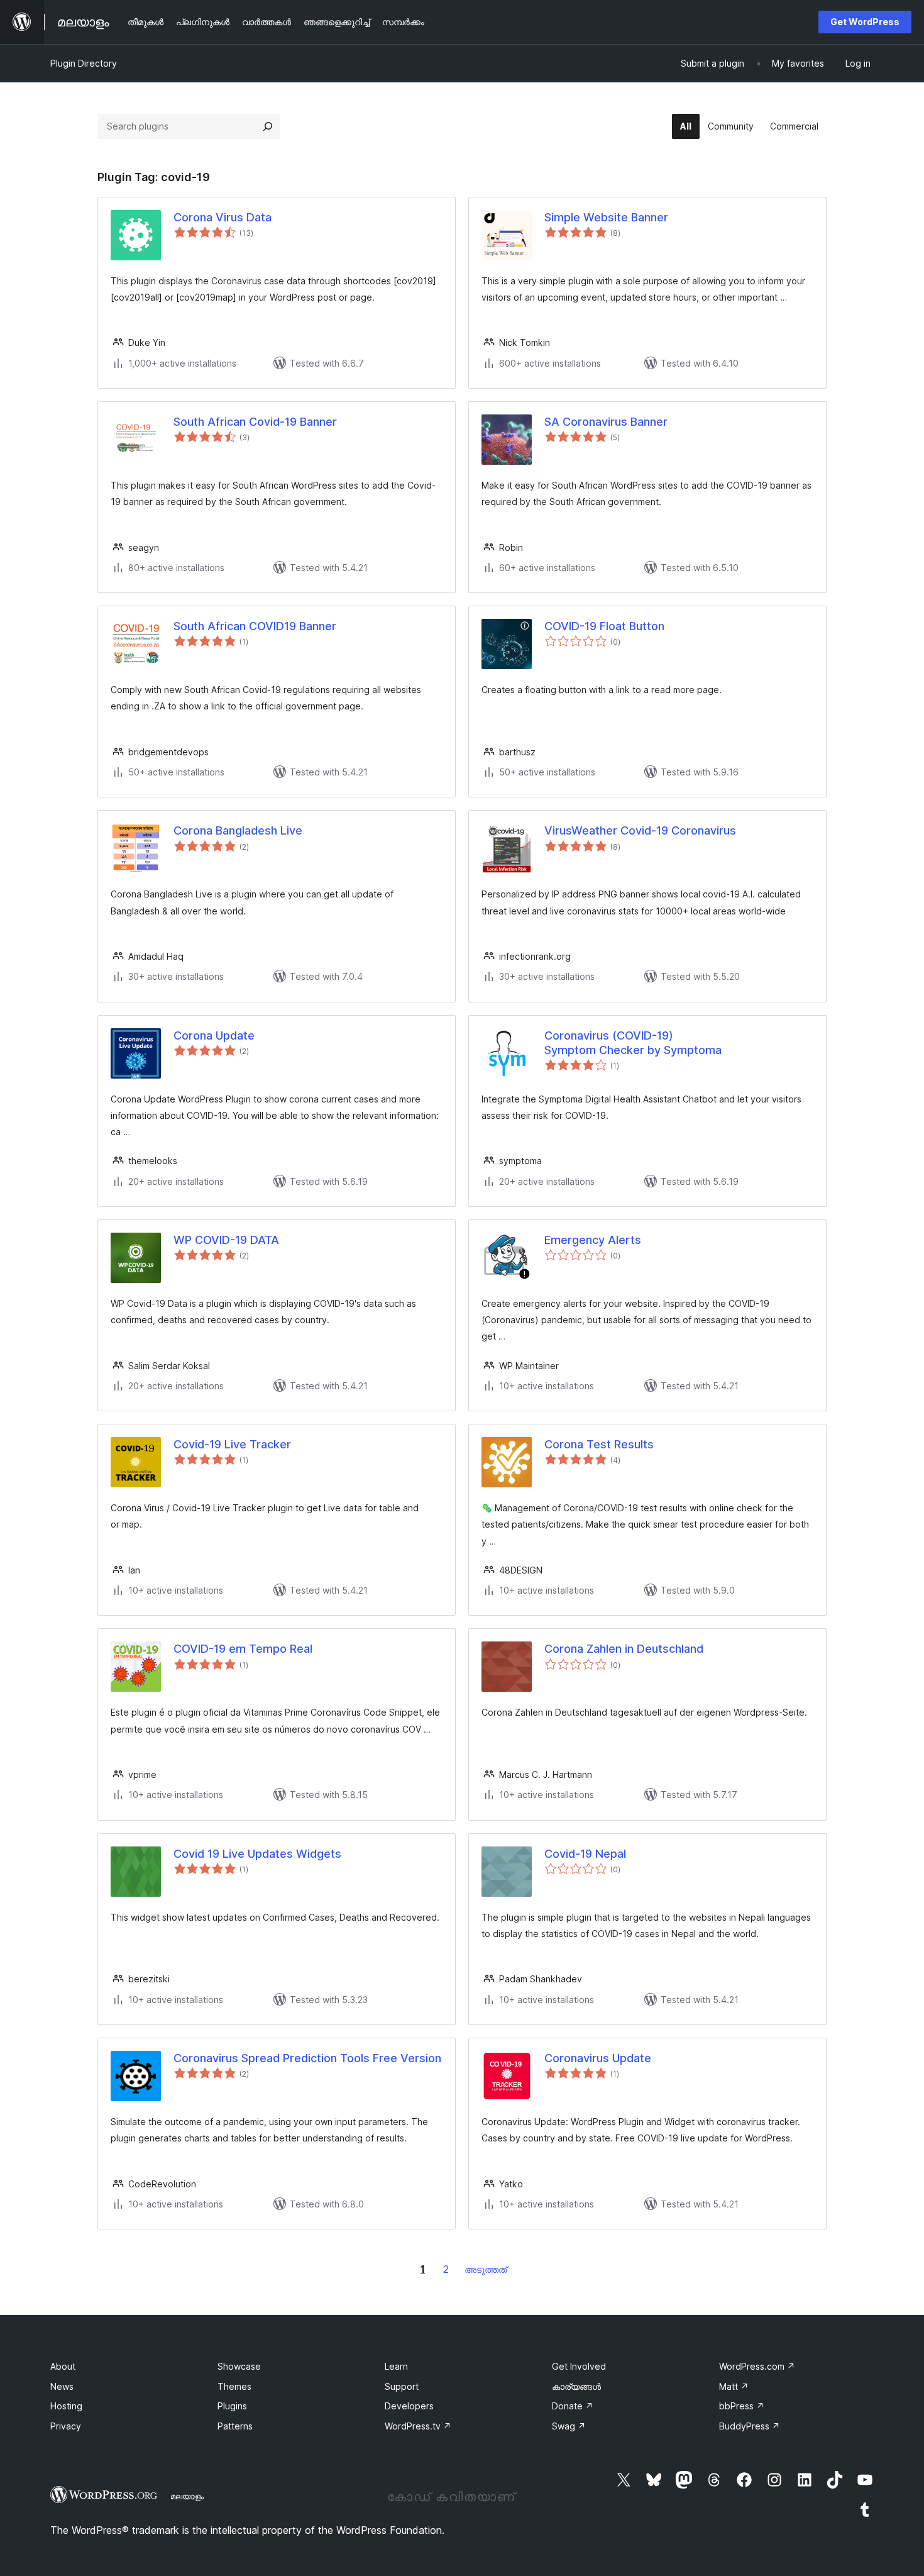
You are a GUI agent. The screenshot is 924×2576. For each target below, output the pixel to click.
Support (402, 2386)
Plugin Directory (84, 63)
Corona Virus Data (223, 217)
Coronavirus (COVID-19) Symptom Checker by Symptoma (633, 1043)
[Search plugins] (268, 126)
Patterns (235, 2426)
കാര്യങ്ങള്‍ (576, 2386)
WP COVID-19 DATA (226, 1240)
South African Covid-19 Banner (255, 422)
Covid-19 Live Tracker (232, 1444)
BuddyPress (750, 2426)
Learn (396, 2366)
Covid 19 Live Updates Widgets (257, 1854)
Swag (569, 2426)
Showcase (239, 2366)
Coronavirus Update (598, 2058)
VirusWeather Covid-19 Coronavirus (640, 830)
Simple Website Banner (606, 217)
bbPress (742, 2406)
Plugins (232, 2406)
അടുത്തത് (486, 2269)
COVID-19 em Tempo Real (243, 1649)
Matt (734, 2386)
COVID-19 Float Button (604, 626)
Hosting (66, 2406)
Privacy (66, 2426)
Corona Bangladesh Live (238, 830)
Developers (409, 2406)
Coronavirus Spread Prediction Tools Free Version (307, 2058)
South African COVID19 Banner (255, 626)
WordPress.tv (418, 2426)
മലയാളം (187, 2496)
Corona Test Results (599, 1444)
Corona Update (214, 1035)
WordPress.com (757, 2366)
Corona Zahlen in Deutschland (624, 1649)
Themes (234, 2386)
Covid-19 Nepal (585, 1854)
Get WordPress (865, 22)
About (63, 2366)
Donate (573, 2406)
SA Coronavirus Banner (606, 422)
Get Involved (579, 2366)
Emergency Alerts (593, 1240)
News (62, 2386)
